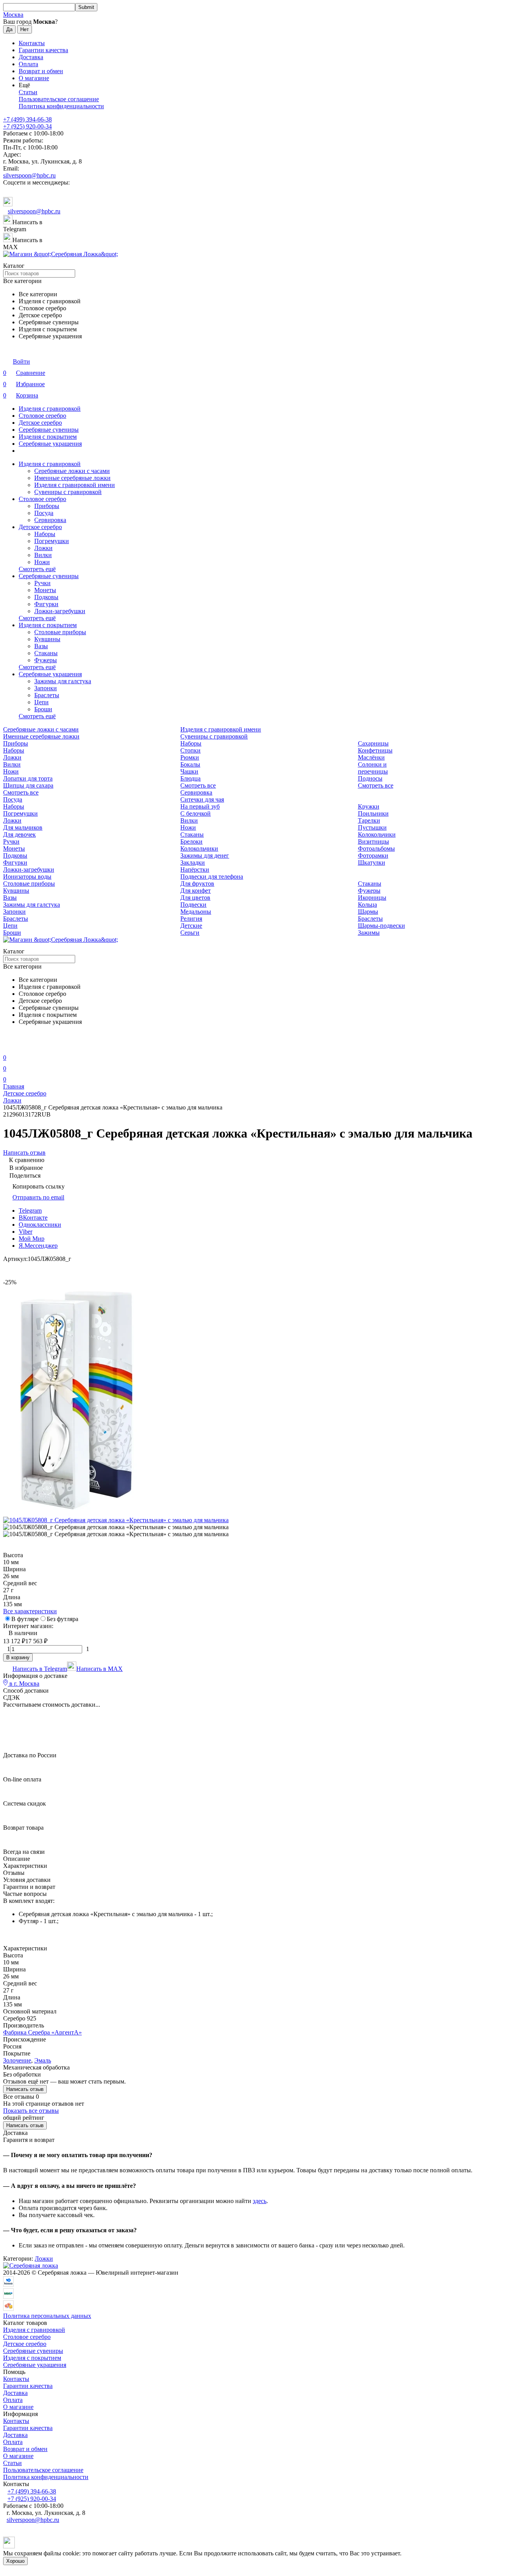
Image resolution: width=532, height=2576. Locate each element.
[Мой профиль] (8, 1047)
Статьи (28, 92)
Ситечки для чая (202, 799)
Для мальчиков (23, 827)
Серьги (190, 933)
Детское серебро (40, 423)
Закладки (193, 862)
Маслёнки (371, 757)
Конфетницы (375, 750)
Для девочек (19, 834)
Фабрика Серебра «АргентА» (42, 2032)
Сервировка (50, 520)
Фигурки (46, 604)
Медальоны (196, 912)
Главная (14, 1086)
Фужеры (46, 660)
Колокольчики (377, 834)
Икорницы (372, 898)
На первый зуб (200, 806)
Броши (43, 709)
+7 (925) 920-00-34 (27, 126)
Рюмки (190, 757)
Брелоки (191, 841)
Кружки (369, 806)
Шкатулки (372, 862)
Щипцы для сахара (28, 785)
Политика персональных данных (47, 2316)
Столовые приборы (60, 632)
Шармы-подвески (381, 926)
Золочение (17, 2060)
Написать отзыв (25, 2089)
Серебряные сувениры (49, 430)
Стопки (190, 750)
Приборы (47, 506)
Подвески (193, 905)
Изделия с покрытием (48, 437)
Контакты (32, 43)
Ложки (43, 548)
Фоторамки (373, 855)
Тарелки (369, 820)
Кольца (367, 905)
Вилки (43, 555)
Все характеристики (30, 1611)
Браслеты (47, 695)
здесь (260, 2201)
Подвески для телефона (212, 877)
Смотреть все (21, 792)
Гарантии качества (43, 50)
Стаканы (46, 653)
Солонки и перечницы (373, 768)
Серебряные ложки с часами (72, 471)
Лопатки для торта (28, 778)
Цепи (41, 702)
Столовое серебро (42, 416)
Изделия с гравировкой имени (75, 485)
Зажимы (369, 933)
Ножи (42, 562)
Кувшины (47, 639)
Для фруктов (197, 884)
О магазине (34, 78)
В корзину (18, 1657)
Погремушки (52, 541)
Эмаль (43, 2060)
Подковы (46, 597)
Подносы (370, 778)
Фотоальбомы (376, 848)
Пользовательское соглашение (59, 99)
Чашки (189, 771)
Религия (191, 919)
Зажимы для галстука (63, 681)
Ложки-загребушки (60, 611)
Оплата (28, 64)
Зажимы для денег (205, 855)
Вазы (41, 646)
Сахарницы (373, 743)
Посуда (44, 513)
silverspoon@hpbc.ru (29, 175)
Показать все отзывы (31, 2111)
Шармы (368, 912)
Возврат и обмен (41, 71)
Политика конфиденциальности (61, 106)
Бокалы (190, 764)
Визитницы (373, 841)
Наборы (45, 534)
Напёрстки (195, 870)
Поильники (373, 813)
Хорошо (15, 2561)
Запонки (46, 688)
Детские (191, 926)
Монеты (45, 590)
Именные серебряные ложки (72, 478)
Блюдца (190, 778)
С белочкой (196, 813)
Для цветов (195, 898)
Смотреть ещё (37, 569)
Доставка (31, 57)
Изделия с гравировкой (50, 409)
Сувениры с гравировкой (68, 492)
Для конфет (196, 891)
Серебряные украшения (50, 444)
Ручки (42, 583)
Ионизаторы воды (27, 877)
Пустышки (372, 827)
